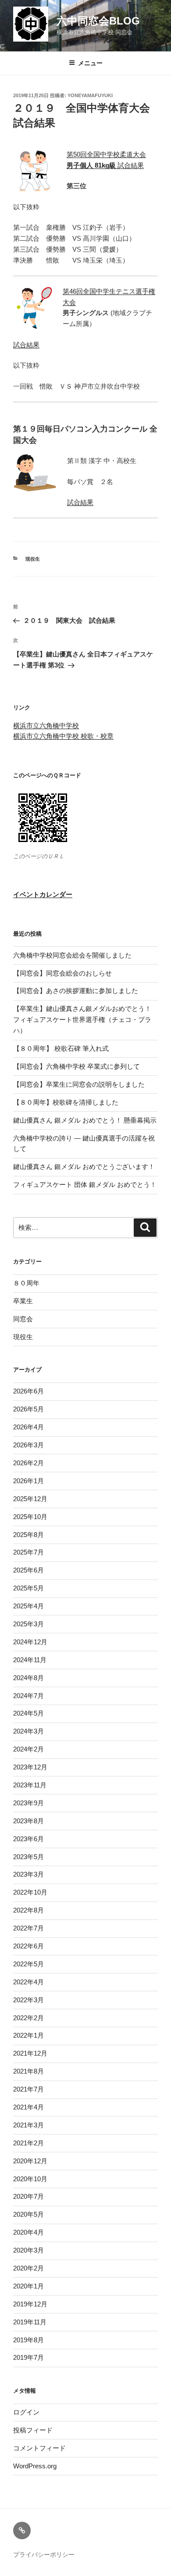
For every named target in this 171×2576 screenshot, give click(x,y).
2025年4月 (28, 1606)
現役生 (33, 559)
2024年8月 (28, 1678)
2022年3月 (28, 2000)
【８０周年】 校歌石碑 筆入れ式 (61, 1048)
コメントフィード (39, 2448)
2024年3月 (28, 1731)
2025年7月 (28, 1552)
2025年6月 (28, 1570)
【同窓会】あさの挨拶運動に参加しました (76, 991)
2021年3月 (28, 2125)
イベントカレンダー (43, 894)
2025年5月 (28, 1588)
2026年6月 (28, 1391)
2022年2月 (28, 2018)
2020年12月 (30, 2161)
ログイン (26, 2412)
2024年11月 (30, 1660)
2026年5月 (28, 1409)
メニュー (90, 63)
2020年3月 (28, 2250)
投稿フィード (33, 2430)
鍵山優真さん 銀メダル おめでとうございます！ (84, 1167)
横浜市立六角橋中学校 (46, 725)
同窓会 (23, 1319)
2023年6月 (28, 1839)
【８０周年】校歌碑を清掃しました (66, 1102)
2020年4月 (28, 2232)
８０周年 (26, 1283)
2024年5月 (28, 1713)
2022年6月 (28, 1946)
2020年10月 (30, 2179)
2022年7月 (28, 1928)
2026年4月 (28, 1427)
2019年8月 (28, 2340)
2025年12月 (30, 1499)
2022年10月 (30, 1892)
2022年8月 (28, 1910)
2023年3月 (28, 1874)
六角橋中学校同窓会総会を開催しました (72, 955)
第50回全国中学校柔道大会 (106, 154)
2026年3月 (28, 1445)
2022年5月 (28, 1964)
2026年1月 (28, 1481)
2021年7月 (28, 2089)
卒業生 (23, 1301)
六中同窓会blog (98, 21)
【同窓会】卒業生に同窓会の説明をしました (79, 1084)
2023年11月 (30, 1785)
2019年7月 (28, 2357)
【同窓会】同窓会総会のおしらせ (62, 973)
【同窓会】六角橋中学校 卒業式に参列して (77, 1066)
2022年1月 (28, 2035)
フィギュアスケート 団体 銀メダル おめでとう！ (85, 1184)
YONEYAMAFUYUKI (90, 95)
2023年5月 (28, 1857)
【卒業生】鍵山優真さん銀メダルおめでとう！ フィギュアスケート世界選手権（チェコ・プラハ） (85, 1020)
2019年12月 (30, 2304)
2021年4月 (28, 2107)
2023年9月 (28, 1803)
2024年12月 (30, 1642)
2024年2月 (28, 1749)
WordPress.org (35, 2466)
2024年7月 (28, 1696)
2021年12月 (30, 2053)
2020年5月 (28, 2214)
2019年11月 (30, 2322)
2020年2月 (28, 2268)
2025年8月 (28, 1535)
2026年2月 (28, 1463)
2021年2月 (28, 2143)
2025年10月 (30, 1517)
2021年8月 (28, 2071)
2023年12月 (30, 1767)
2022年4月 (28, 1982)
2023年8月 (28, 1821)
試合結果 (105, 165)
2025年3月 (28, 1624)
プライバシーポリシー (44, 2555)
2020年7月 (28, 2196)
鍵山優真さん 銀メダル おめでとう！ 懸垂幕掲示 (85, 1120)
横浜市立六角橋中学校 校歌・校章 (63, 736)
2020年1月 (28, 2286)
